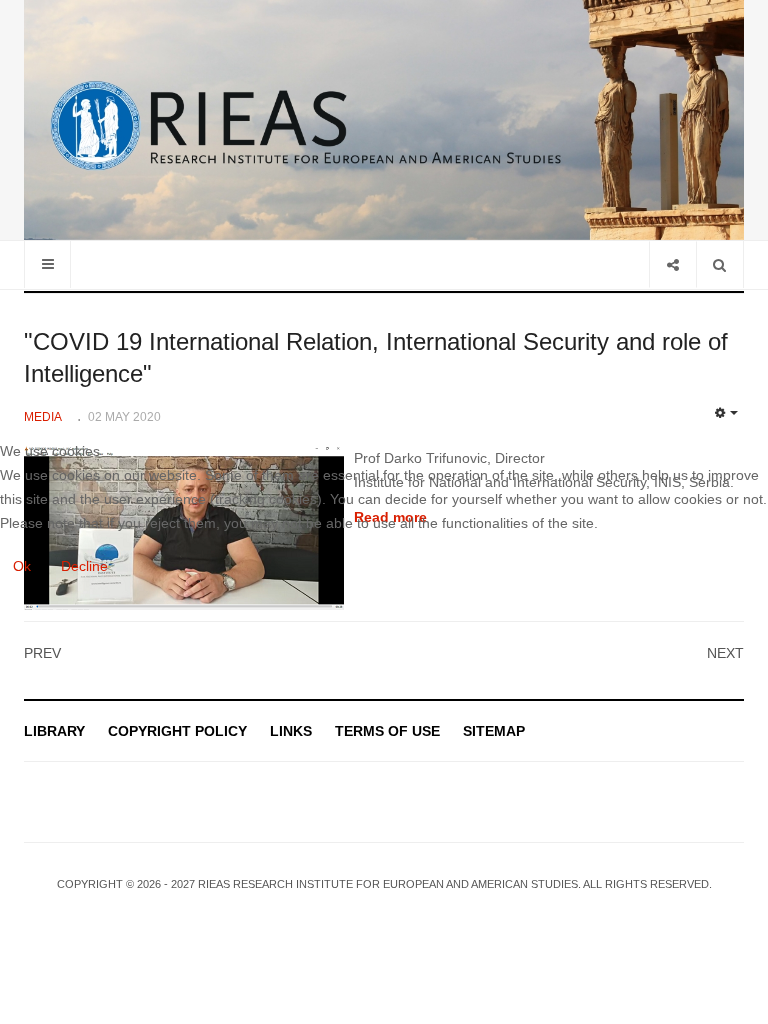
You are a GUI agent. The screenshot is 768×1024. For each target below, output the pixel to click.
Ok (22, 566)
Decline (84, 566)
